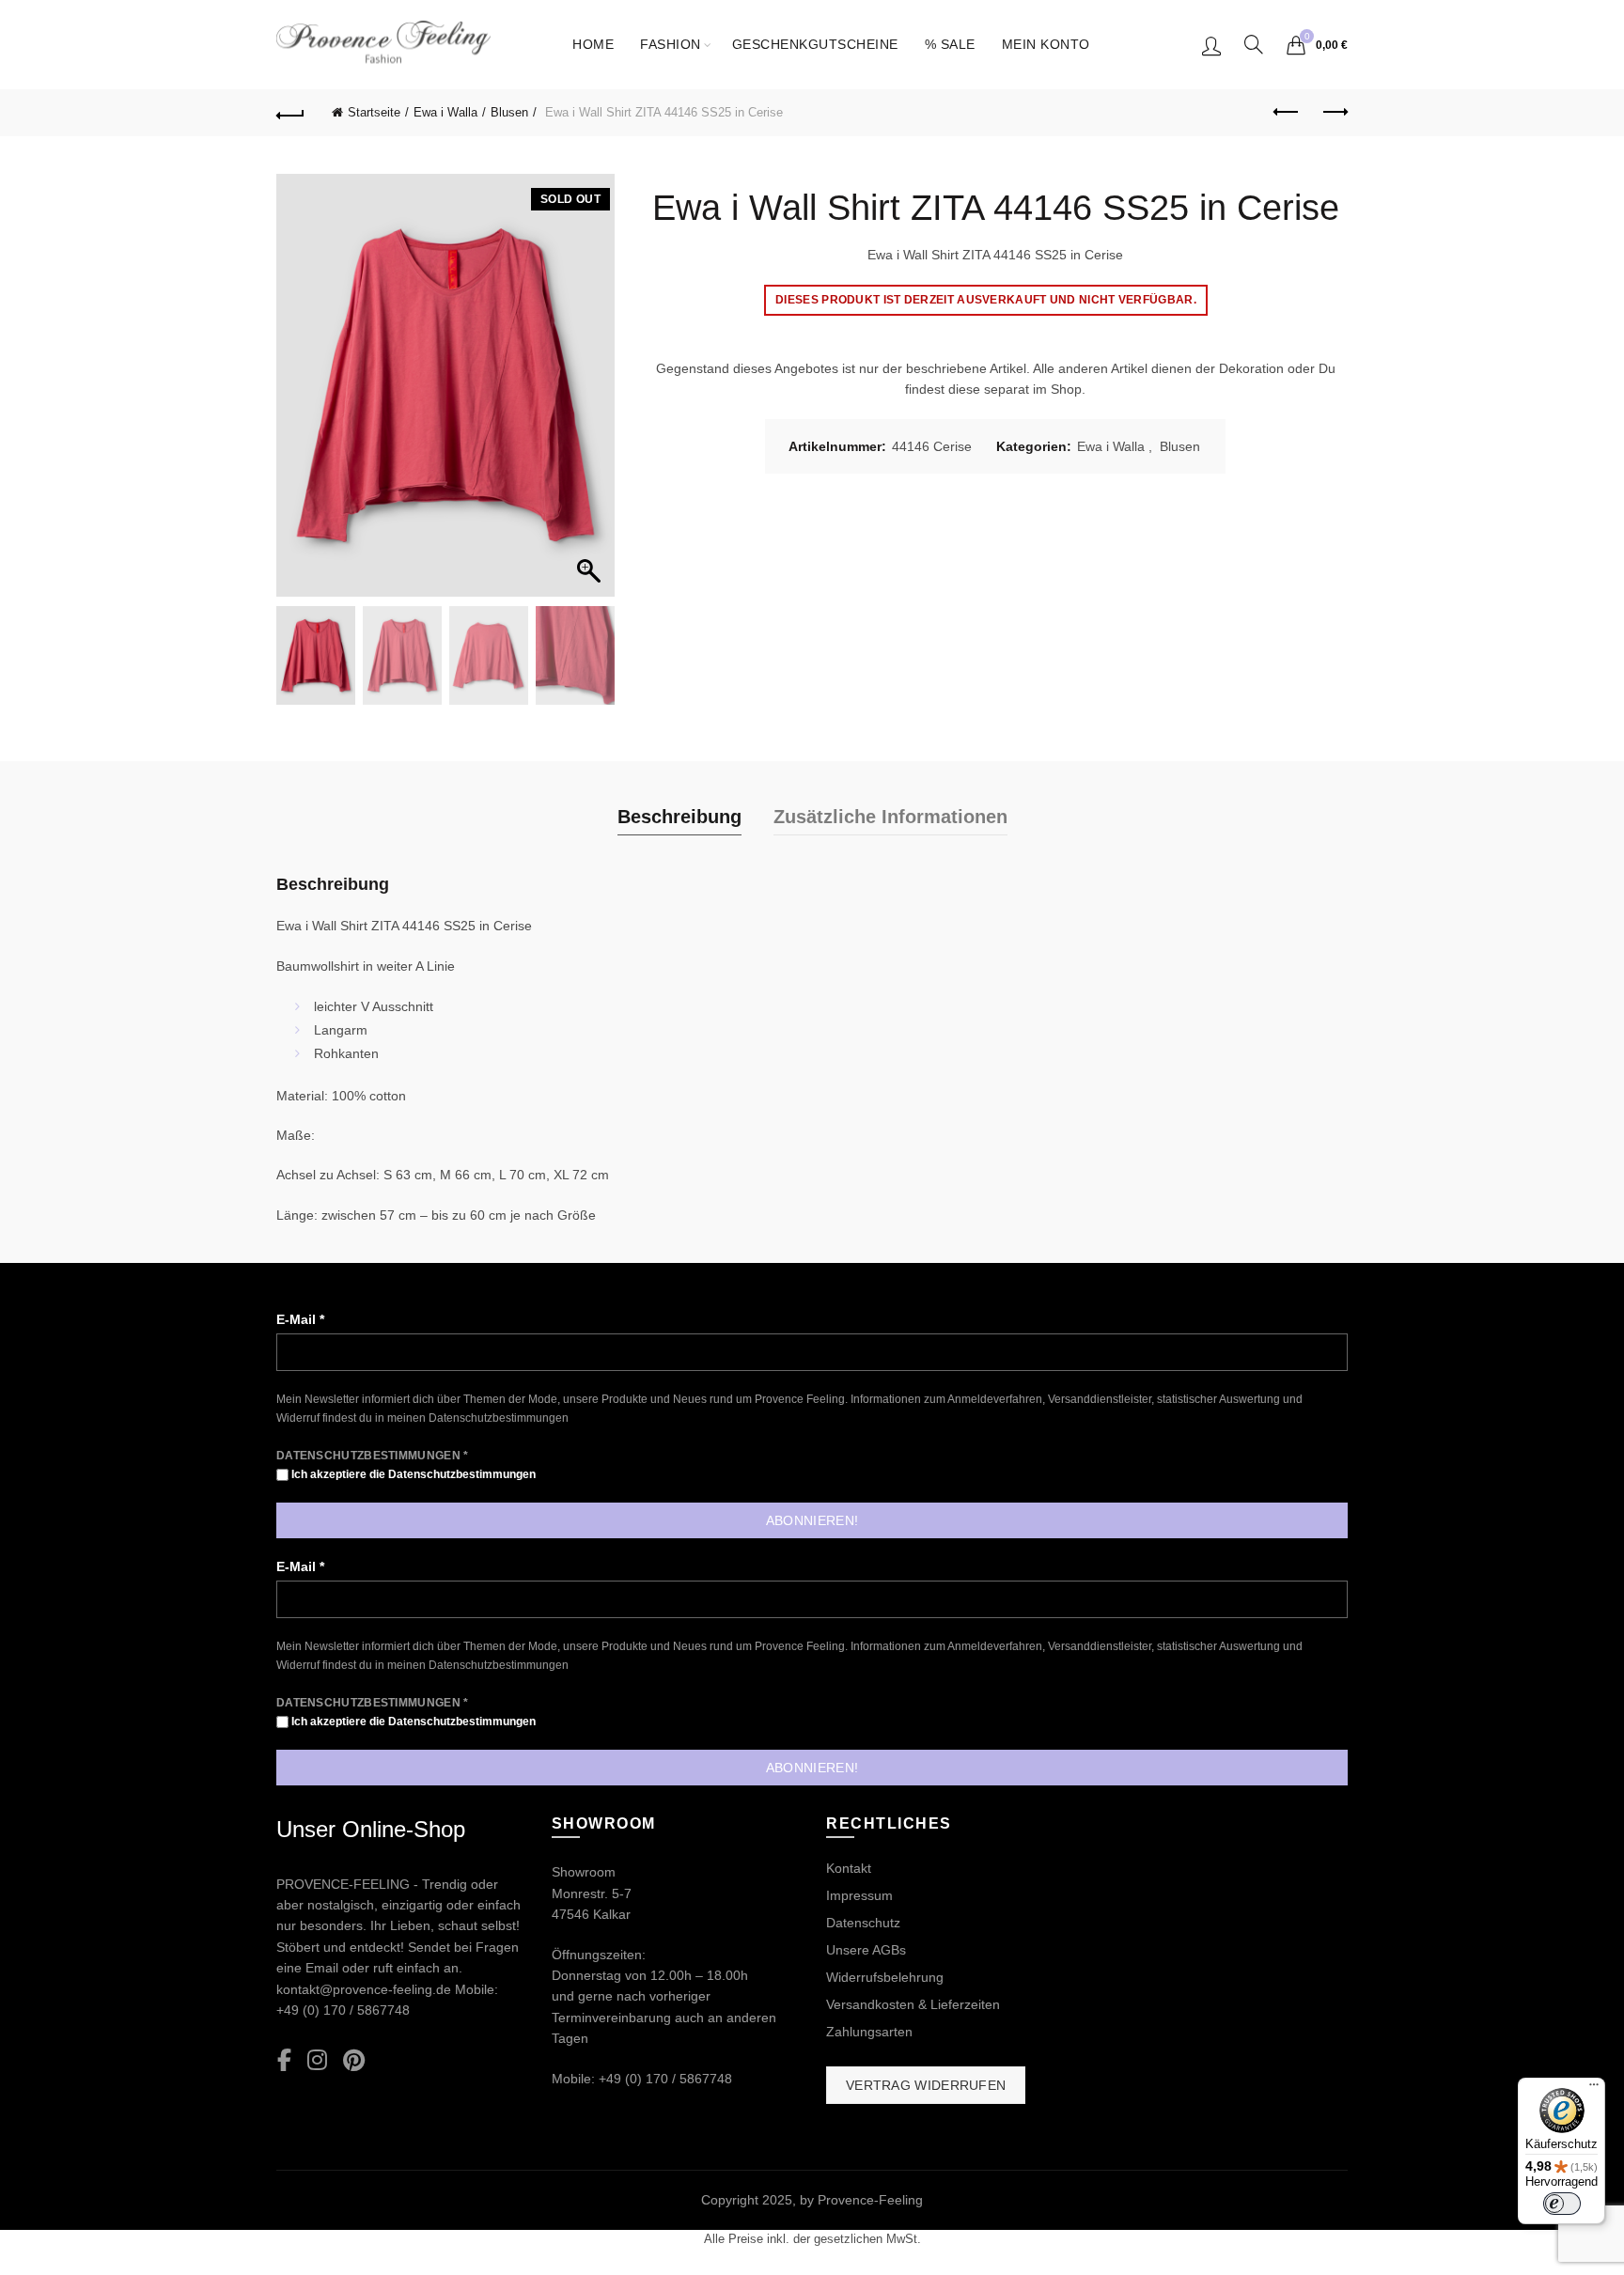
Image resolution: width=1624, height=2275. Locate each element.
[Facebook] (284, 2061)
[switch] (1562, 2204)
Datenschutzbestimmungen (499, 1418)
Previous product (1287, 113)
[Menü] (1594, 2089)
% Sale (950, 44)
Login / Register (1211, 45)
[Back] (290, 113)
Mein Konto (1046, 44)
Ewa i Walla (445, 112)
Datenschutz (863, 1923)
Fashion (671, 44)
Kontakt (849, 1868)
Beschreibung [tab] (679, 817)
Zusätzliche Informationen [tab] (890, 817)
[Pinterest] (354, 2061)
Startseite (374, 112)
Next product (1334, 113)
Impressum (859, 1895)
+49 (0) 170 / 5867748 (343, 2010)
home (593, 44)
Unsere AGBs (866, 1950)
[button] (591, 395)
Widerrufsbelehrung (885, 1977)
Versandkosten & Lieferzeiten (913, 2004)
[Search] (1254, 44)
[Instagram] (317, 2061)
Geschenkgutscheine (815, 44)
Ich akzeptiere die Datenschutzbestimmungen (412, 1474)
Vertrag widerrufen (926, 2085)
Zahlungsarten (869, 2032)
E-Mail (300, 1319)
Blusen (509, 112)
